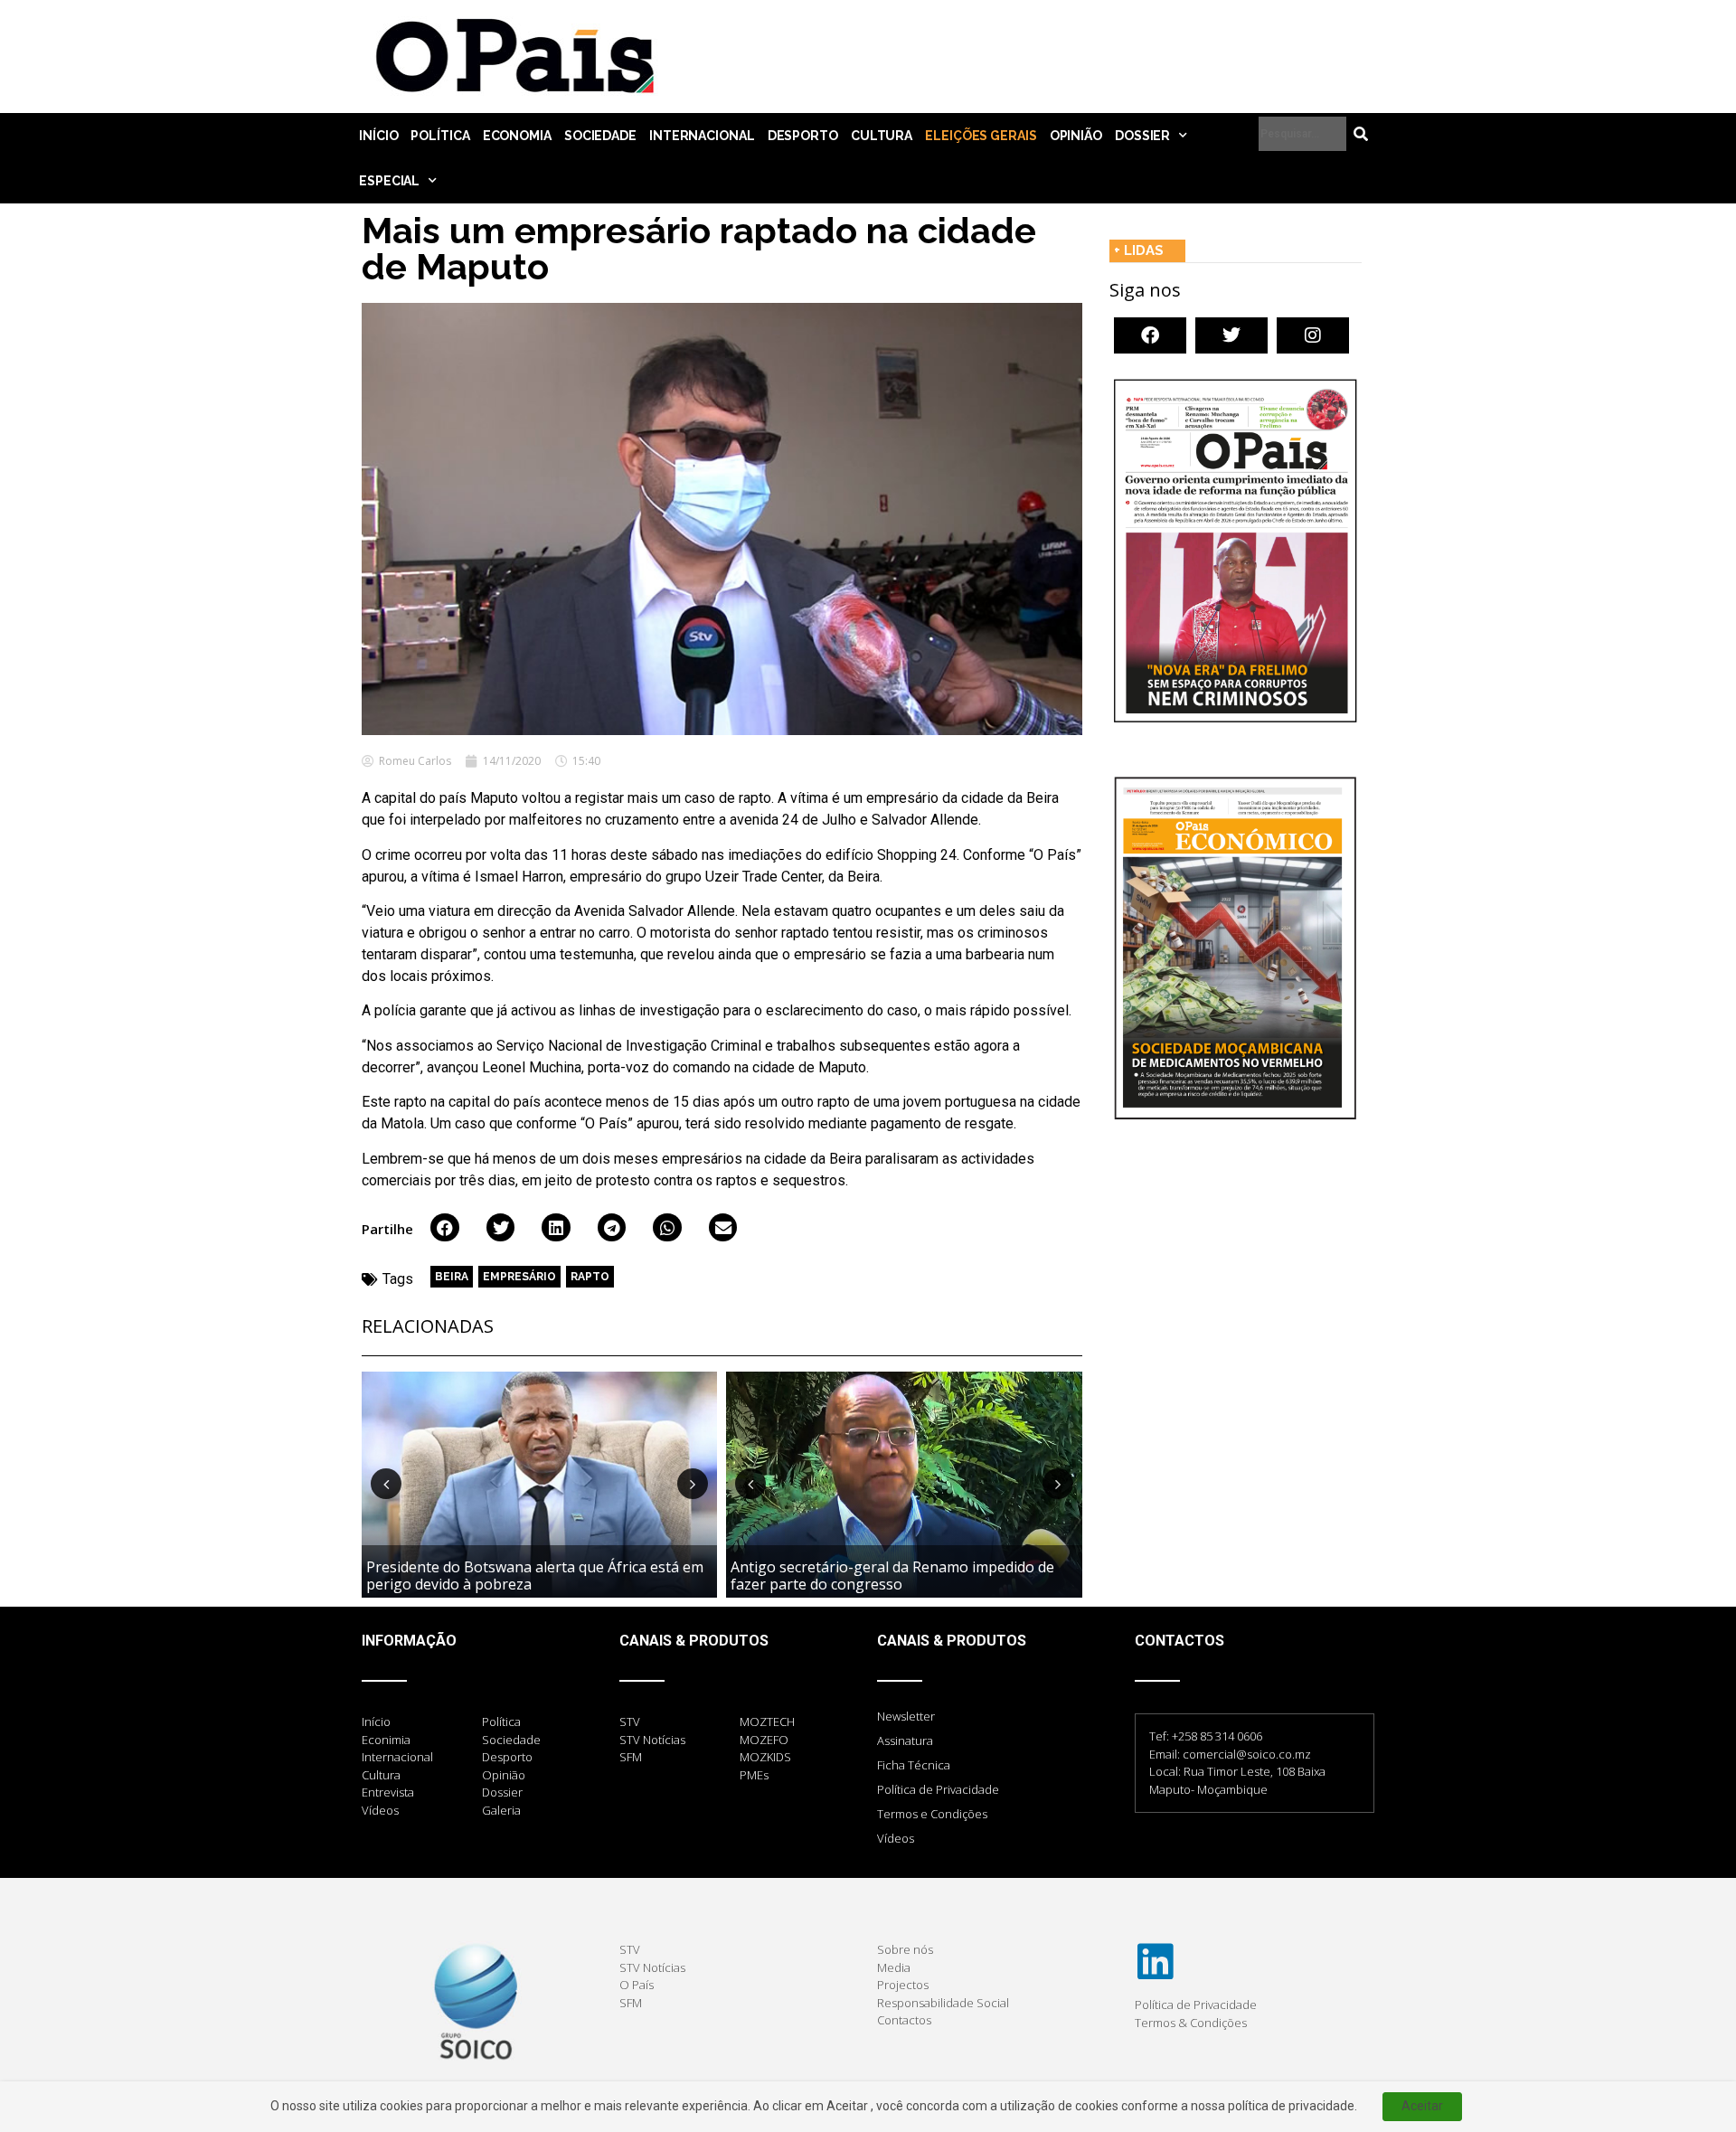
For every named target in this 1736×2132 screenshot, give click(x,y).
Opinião (1076, 136)
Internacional (702, 136)
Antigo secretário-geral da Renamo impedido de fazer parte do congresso (892, 1575)
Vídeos (896, 1838)
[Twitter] (1231, 335)
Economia (517, 136)
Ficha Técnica (914, 1765)
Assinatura (905, 1741)
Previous (386, 1484)
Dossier (1142, 136)
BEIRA (452, 1277)
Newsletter (906, 1716)
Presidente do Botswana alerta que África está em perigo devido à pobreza (535, 1575)
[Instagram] (1313, 335)
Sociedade (600, 136)
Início (378, 136)
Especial (389, 181)
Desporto (803, 136)
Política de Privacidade (938, 1789)
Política (440, 136)
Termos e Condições (932, 1814)
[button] (445, 1228)
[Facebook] (1150, 335)
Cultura (882, 136)
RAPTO (590, 1277)
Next (693, 1484)
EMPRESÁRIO (519, 1277)
